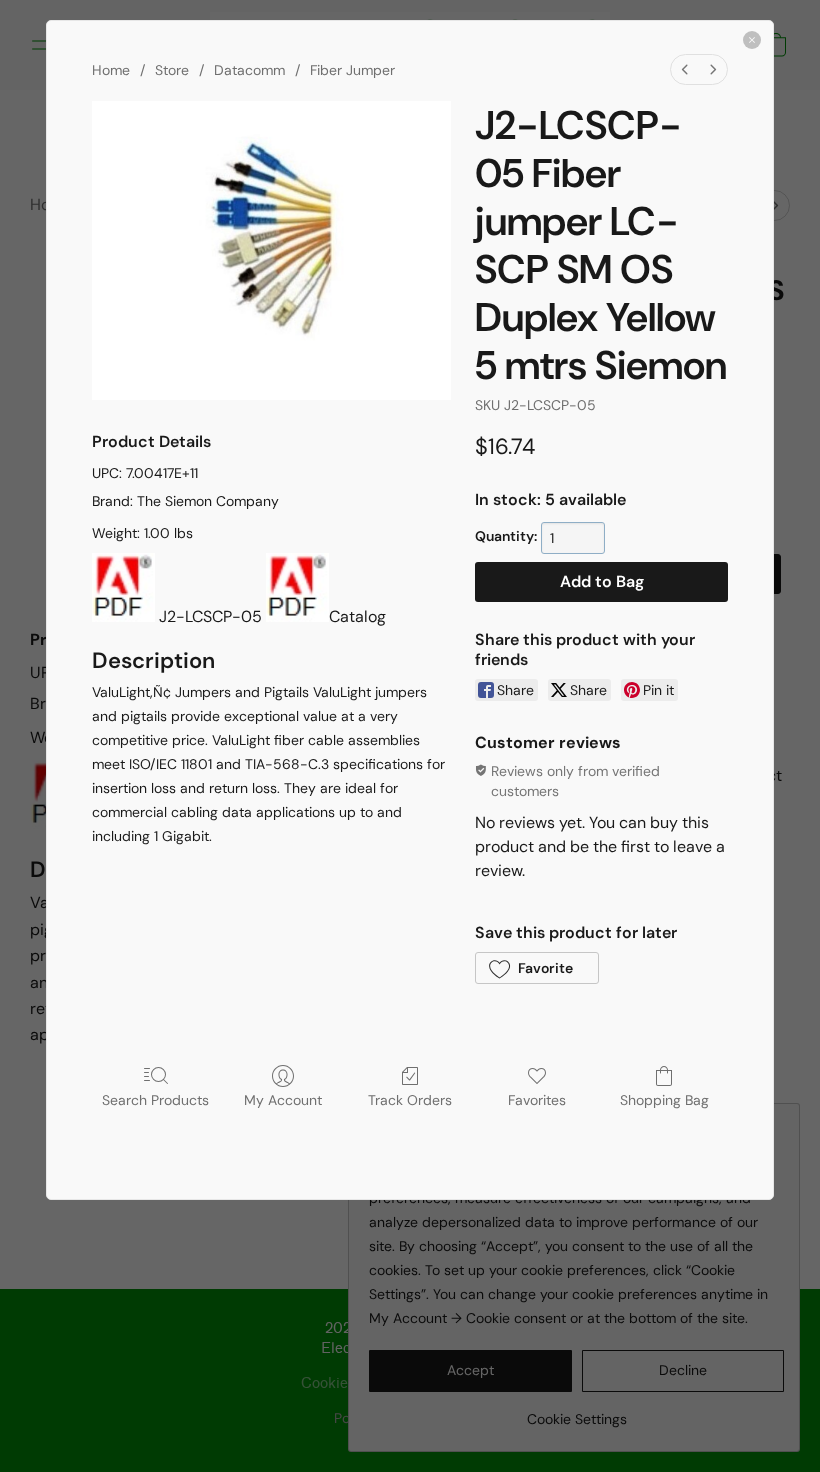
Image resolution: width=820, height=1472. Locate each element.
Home (111, 70)
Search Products (155, 1100)
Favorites (537, 1100)
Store (172, 70)
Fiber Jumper (352, 70)
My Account (283, 1100)
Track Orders (410, 1100)
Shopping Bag (664, 1100)
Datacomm (249, 70)
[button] (537, 968)
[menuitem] (685, 69)
